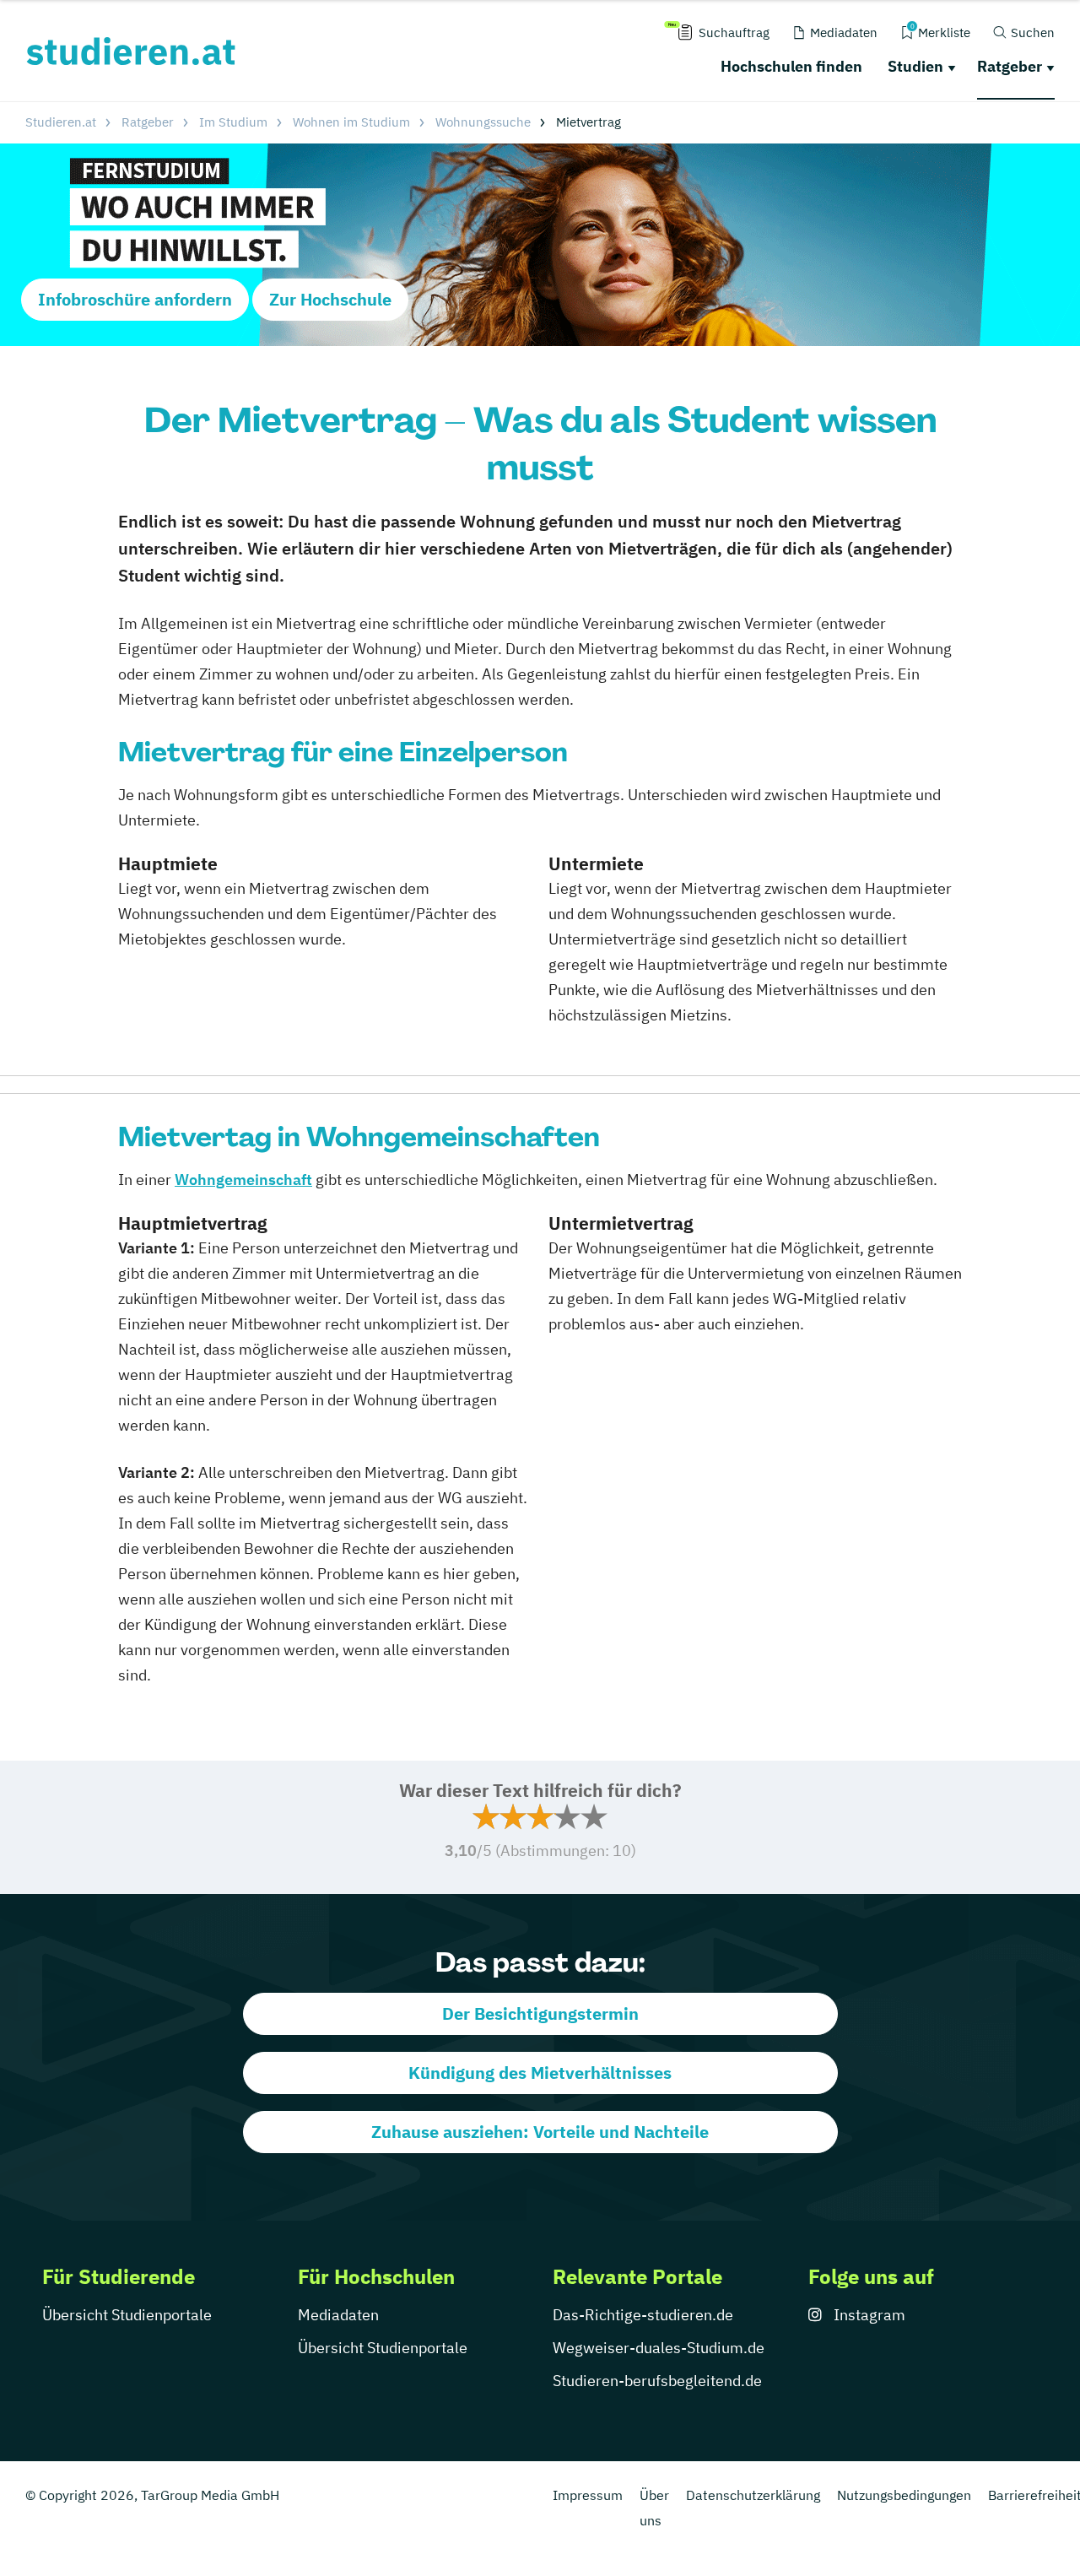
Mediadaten (338, 2315)
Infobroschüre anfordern (135, 299)
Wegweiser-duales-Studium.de (659, 2348)
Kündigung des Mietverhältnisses (540, 2073)
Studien (915, 66)
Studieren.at (61, 122)
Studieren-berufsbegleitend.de (657, 2381)
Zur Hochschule (330, 299)
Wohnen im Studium (351, 122)
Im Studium (233, 122)
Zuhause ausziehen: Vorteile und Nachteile (540, 2132)
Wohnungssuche (483, 122)
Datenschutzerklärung (753, 2495)
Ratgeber (1010, 66)
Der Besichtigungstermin (540, 2013)
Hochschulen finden (791, 66)
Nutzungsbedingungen (904, 2495)
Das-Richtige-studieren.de (643, 2315)
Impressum (588, 2495)
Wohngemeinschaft (243, 1180)
